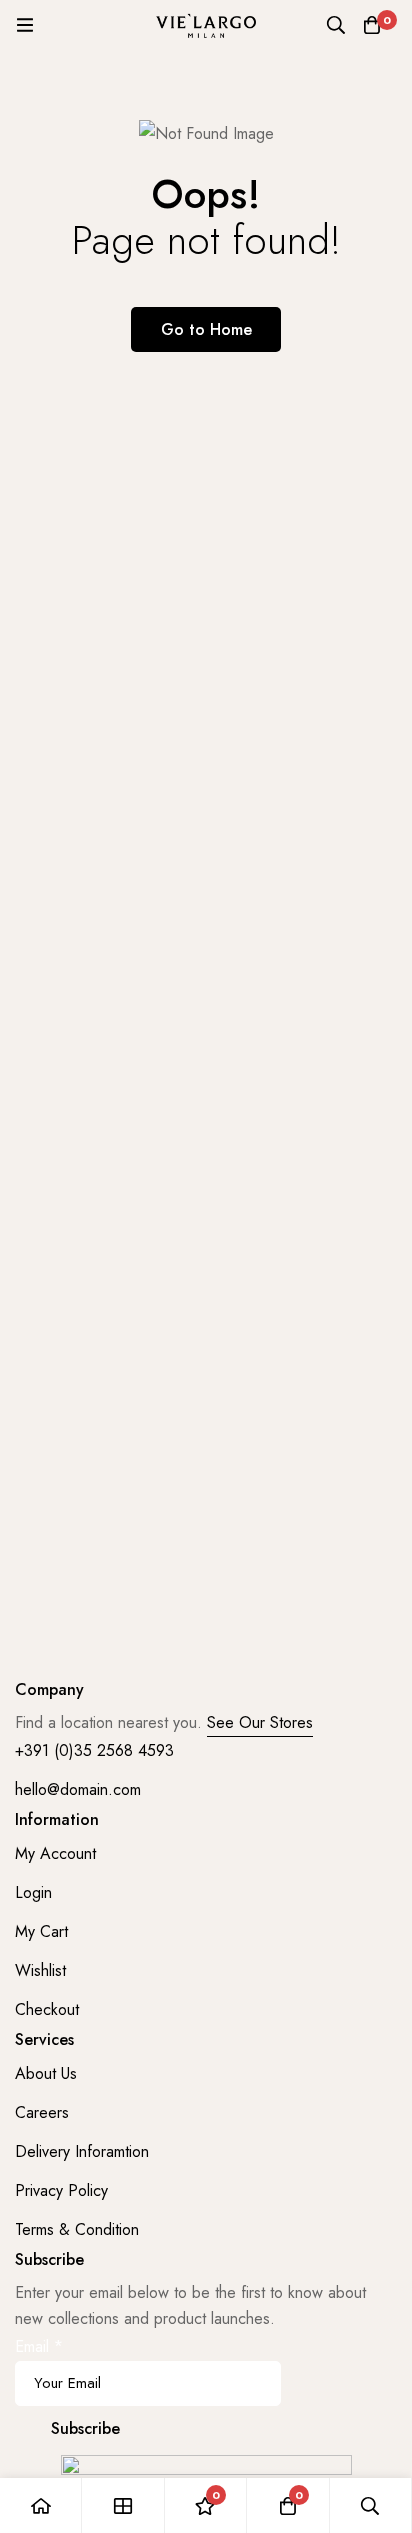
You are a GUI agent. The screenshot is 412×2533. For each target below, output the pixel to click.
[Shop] (123, 2505)
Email (39, 2346)
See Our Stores (260, 1722)
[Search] (336, 25)
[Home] (41, 2505)
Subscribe (85, 2428)
